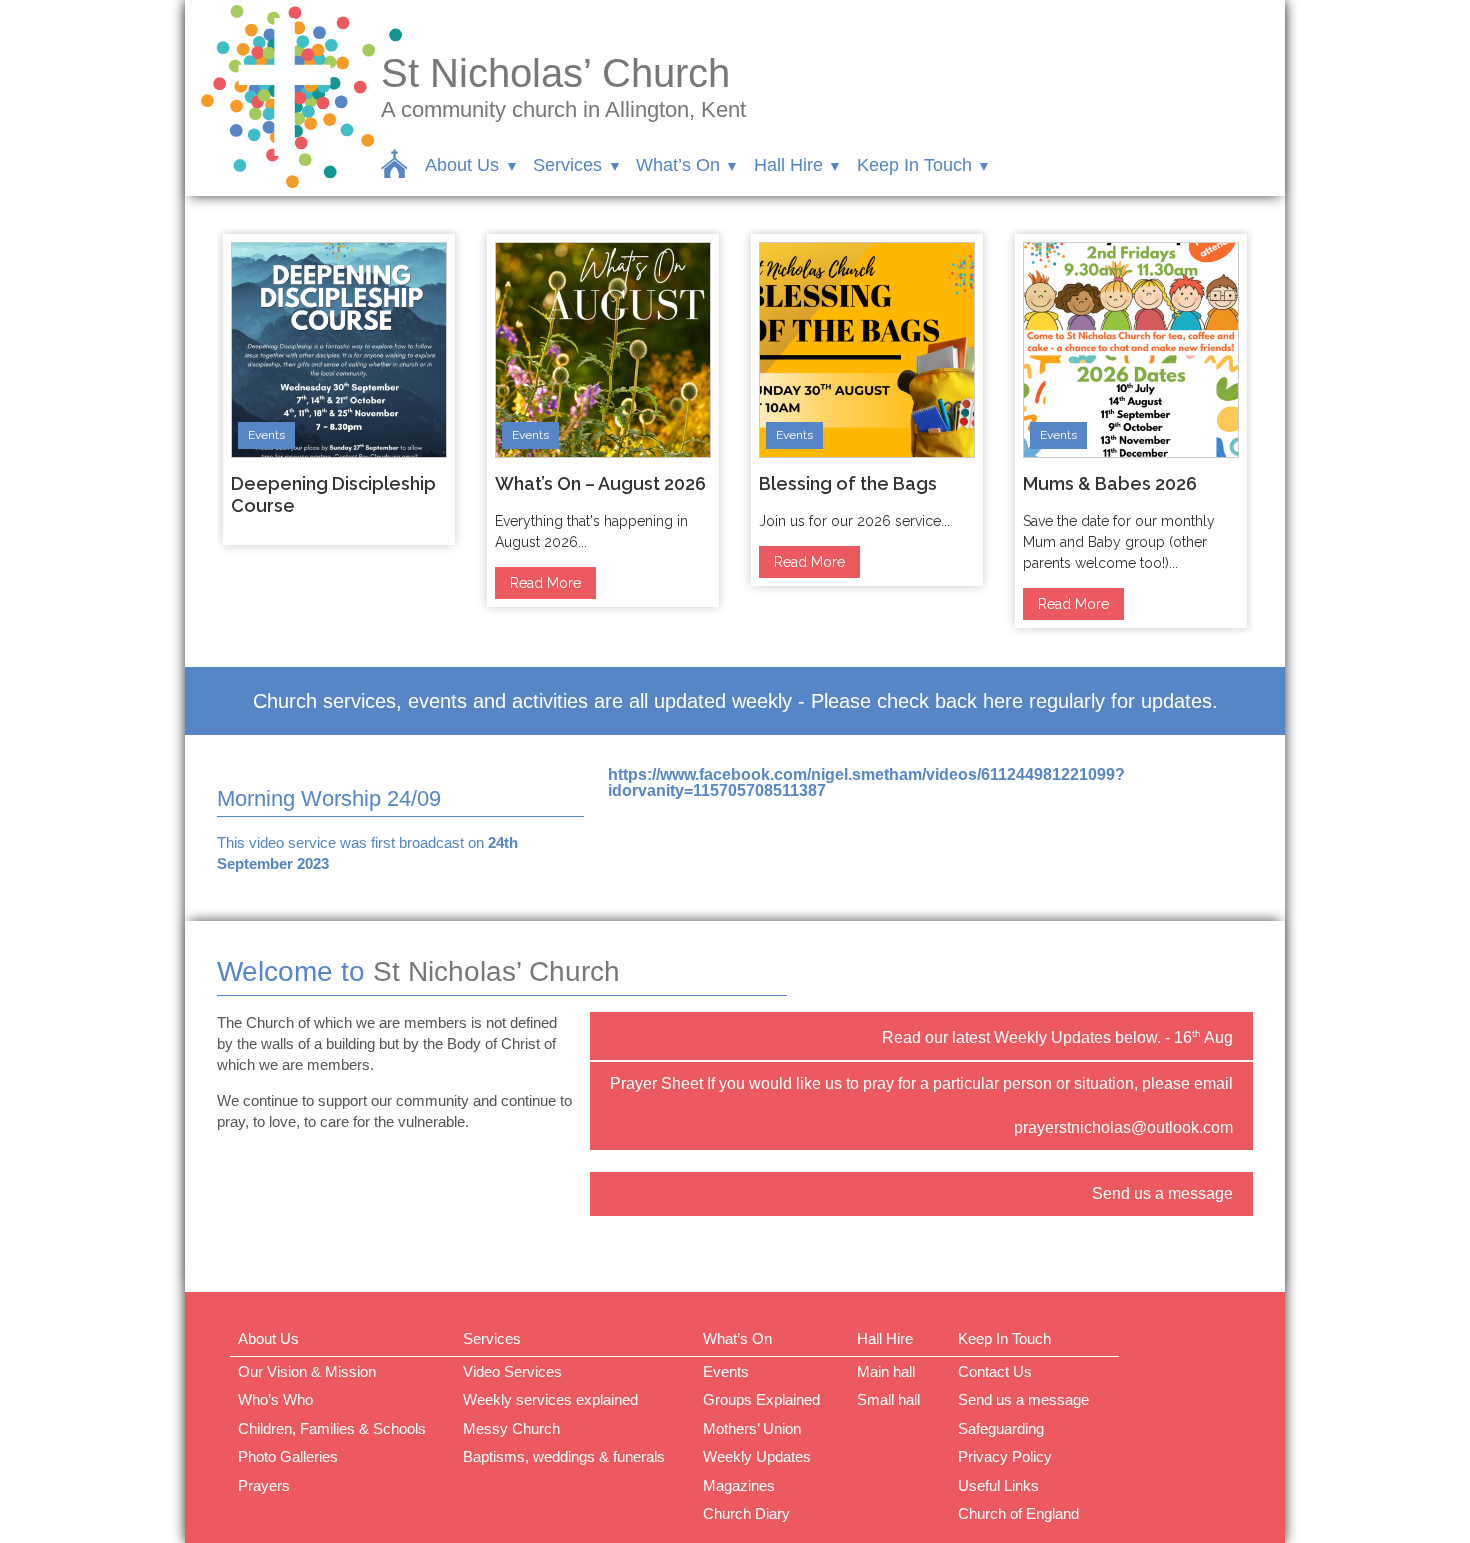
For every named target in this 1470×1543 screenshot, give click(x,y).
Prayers (264, 1485)
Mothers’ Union (752, 1428)
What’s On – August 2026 (600, 483)
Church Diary (746, 1513)
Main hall (886, 1371)
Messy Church (511, 1428)
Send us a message (1162, 1193)
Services (567, 165)
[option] (339, 389)
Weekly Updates (757, 1456)
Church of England (1018, 1513)
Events (266, 435)
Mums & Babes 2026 (1110, 483)
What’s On (678, 165)
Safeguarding (1001, 1428)
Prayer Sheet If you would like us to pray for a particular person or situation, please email (921, 1083)
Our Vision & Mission (307, 1371)
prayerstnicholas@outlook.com (1123, 1127)
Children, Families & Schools (332, 1428)
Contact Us (995, 1371)
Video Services (512, 1371)
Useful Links (998, 1485)
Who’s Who (275, 1399)
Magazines (739, 1485)
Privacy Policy (1005, 1456)
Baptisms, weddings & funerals (564, 1456)
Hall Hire (788, 165)
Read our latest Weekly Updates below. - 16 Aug (1057, 1037)
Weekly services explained (550, 1399)
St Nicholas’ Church (555, 73)
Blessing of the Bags (848, 483)
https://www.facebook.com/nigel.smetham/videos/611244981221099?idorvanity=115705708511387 (866, 782)
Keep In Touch (914, 165)
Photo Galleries (288, 1456)
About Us (462, 165)
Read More (545, 583)
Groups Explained (761, 1399)
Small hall (888, 1399)
